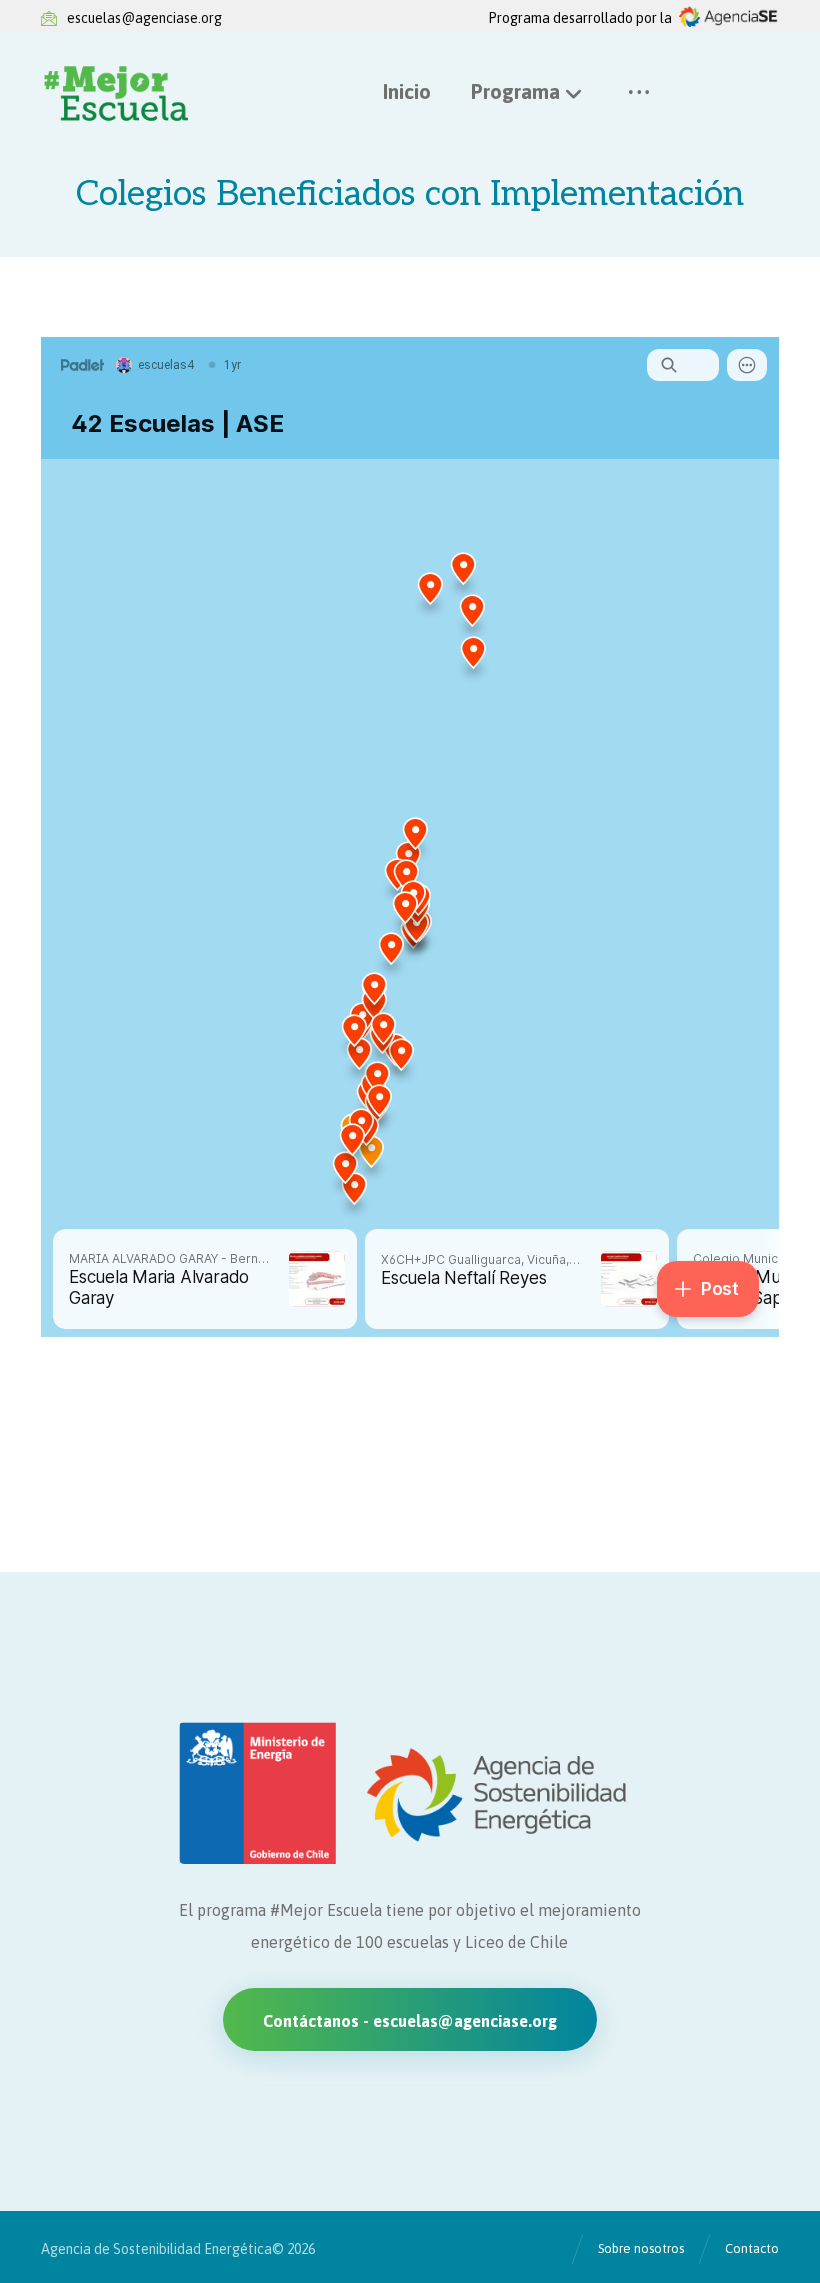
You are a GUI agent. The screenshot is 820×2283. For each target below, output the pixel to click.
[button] (639, 92)
